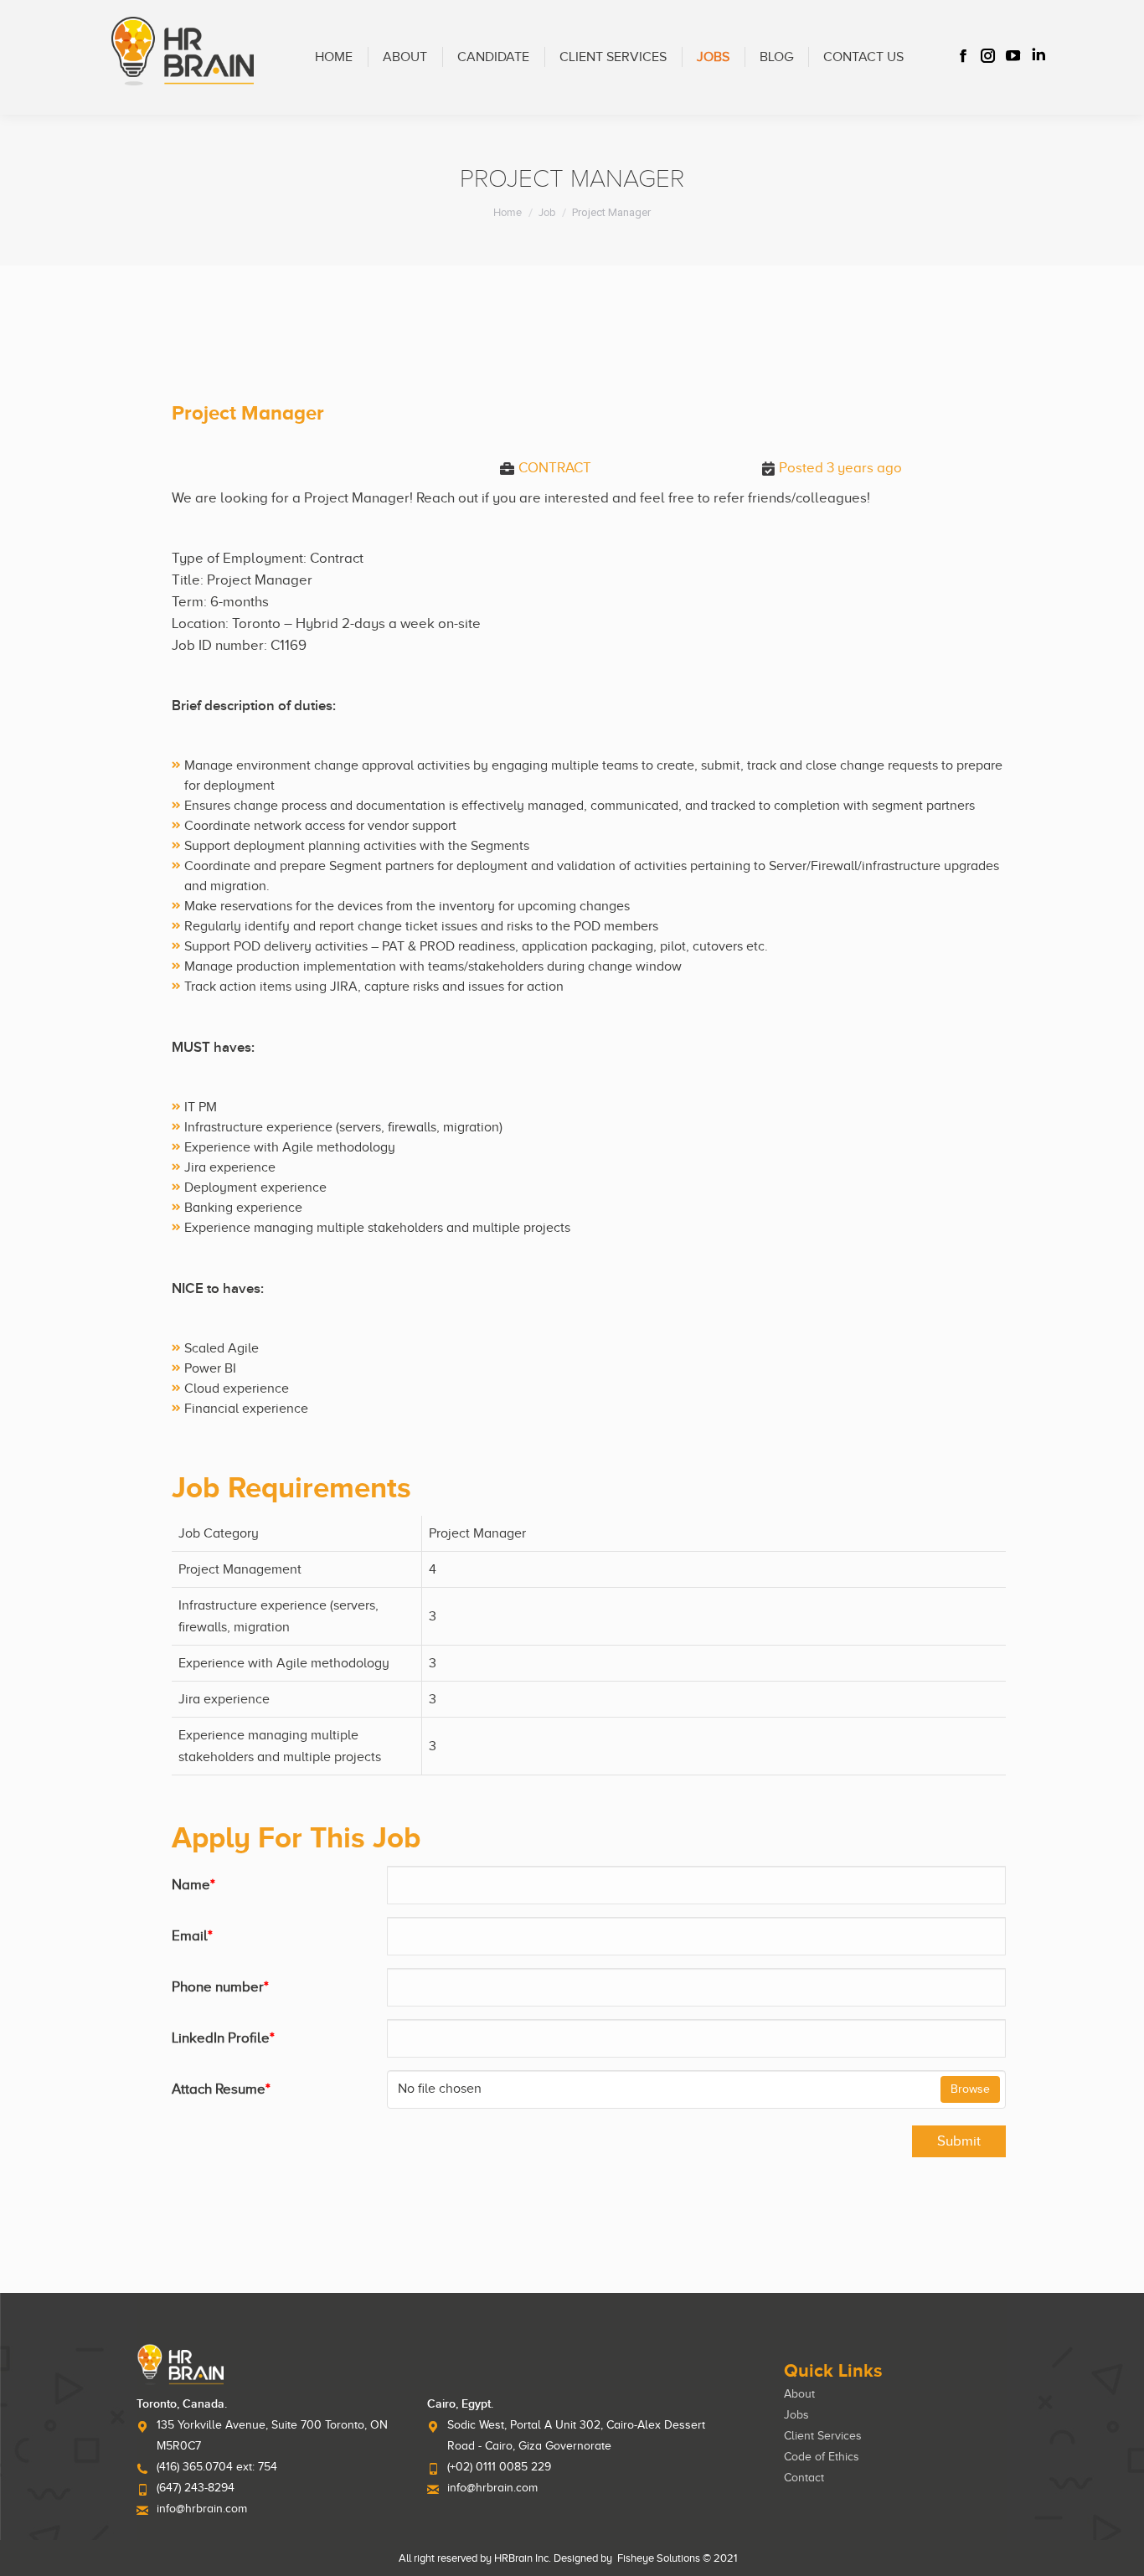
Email (192, 1936)
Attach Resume (221, 2089)
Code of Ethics (822, 2457)
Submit (959, 2141)
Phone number (220, 1987)
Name (193, 1885)
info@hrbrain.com (202, 2509)
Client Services (823, 2436)
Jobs (796, 2415)
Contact (804, 2478)
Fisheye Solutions (659, 2558)
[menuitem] (334, 57)
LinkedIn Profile (223, 2038)
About (799, 2394)
